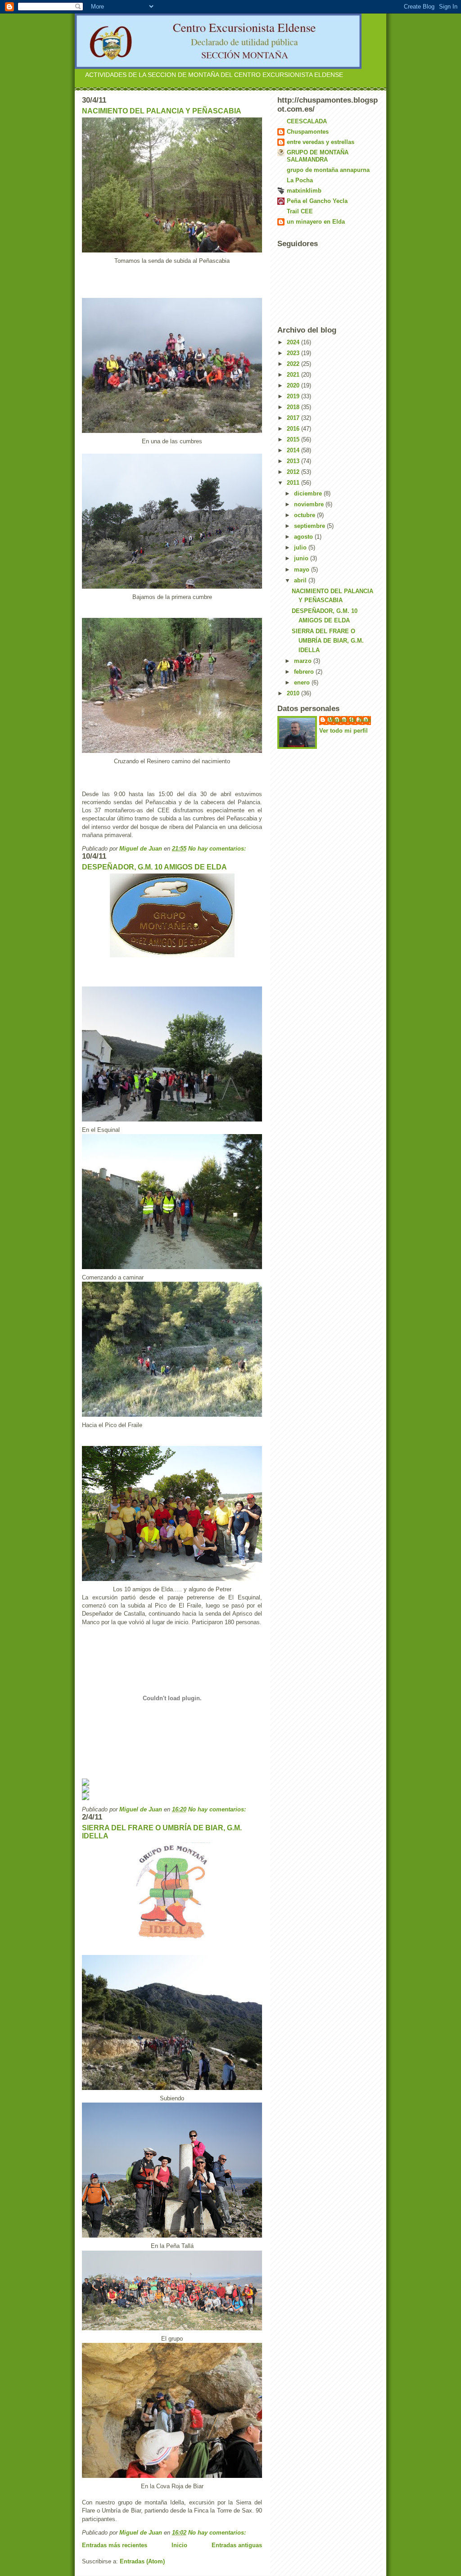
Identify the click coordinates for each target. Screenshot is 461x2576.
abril (301, 580)
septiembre (310, 526)
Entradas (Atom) (142, 2561)
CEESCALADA (307, 121)
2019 (294, 396)
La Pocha (300, 180)
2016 (294, 429)
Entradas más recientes (115, 2545)
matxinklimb (304, 191)
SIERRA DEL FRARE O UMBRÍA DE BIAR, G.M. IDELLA (328, 641)
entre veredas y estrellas (321, 142)
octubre (305, 515)
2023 (294, 353)
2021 (294, 375)
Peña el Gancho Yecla (317, 201)
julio (301, 547)
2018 (294, 407)
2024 (294, 342)
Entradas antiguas (237, 2545)
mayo (303, 570)
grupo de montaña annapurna (328, 170)
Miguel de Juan (350, 720)
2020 (294, 385)
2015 (294, 439)
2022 (294, 364)
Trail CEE (300, 211)
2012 (294, 472)
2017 (294, 418)
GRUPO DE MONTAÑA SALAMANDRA (318, 156)
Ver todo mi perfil (343, 731)
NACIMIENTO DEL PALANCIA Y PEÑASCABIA (162, 111)
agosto (304, 537)
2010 (294, 693)
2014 (294, 450)
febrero (305, 672)
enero (303, 682)
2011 (294, 483)
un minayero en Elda (316, 222)
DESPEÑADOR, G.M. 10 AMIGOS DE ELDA (154, 867)
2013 (294, 461)
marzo (304, 661)
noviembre (310, 504)
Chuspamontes (308, 132)
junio (302, 558)
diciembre (309, 493)
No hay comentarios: (218, 849)
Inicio (179, 2545)
